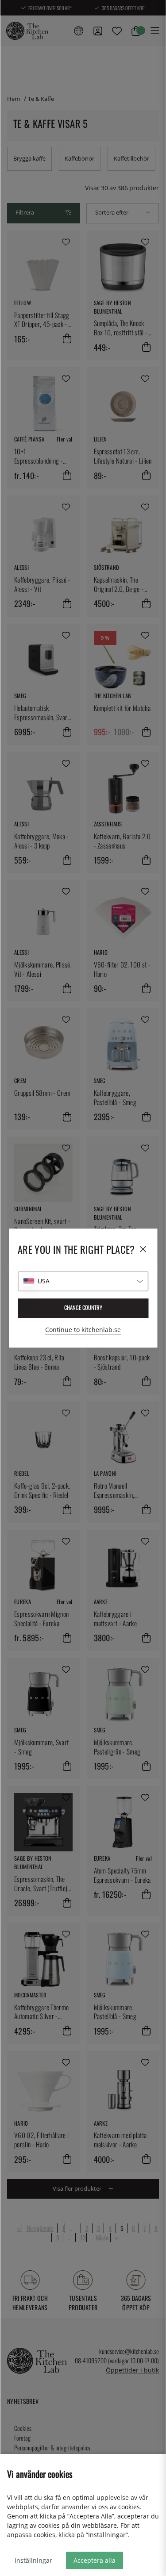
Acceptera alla (95, 2560)
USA (44, 1281)
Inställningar (33, 2560)
